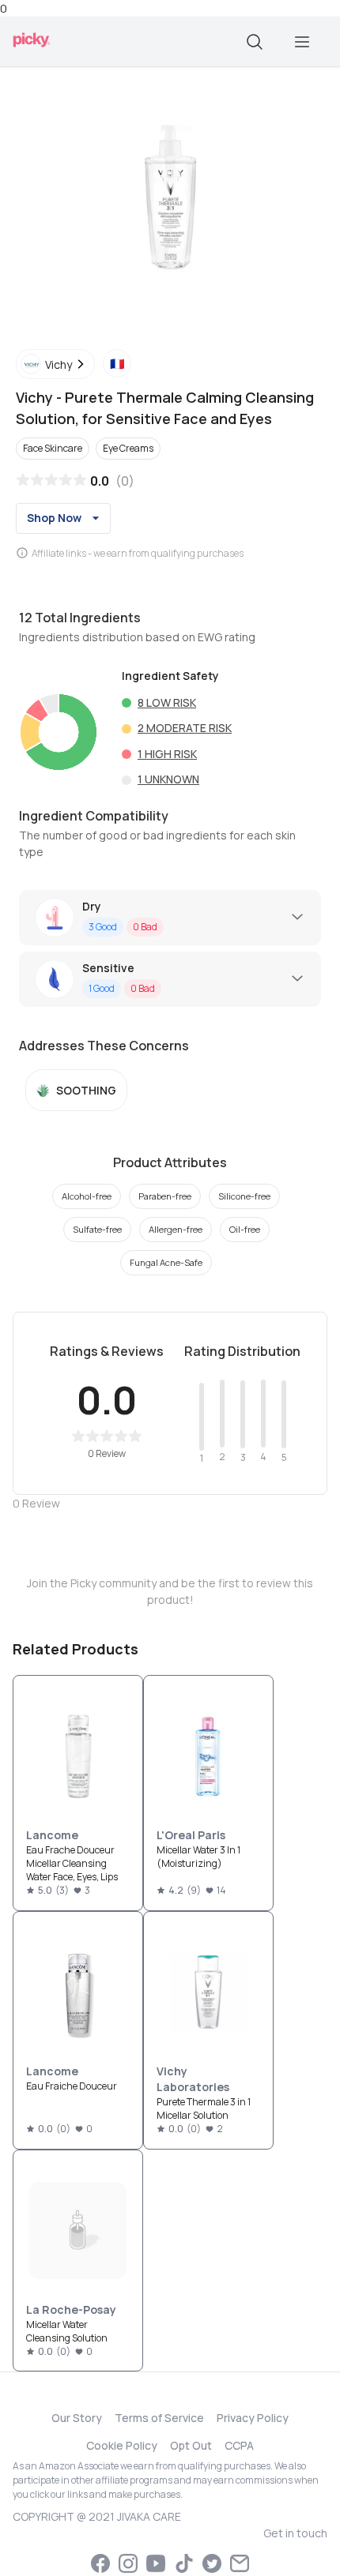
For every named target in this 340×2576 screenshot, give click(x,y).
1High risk (167, 754)
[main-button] (302, 42)
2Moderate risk (185, 728)
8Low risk (167, 702)
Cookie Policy (122, 2445)
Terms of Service (159, 2418)
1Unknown (168, 779)
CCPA (239, 2445)
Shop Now (54, 518)
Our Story (77, 2418)
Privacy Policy (253, 2418)
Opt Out (191, 2445)
